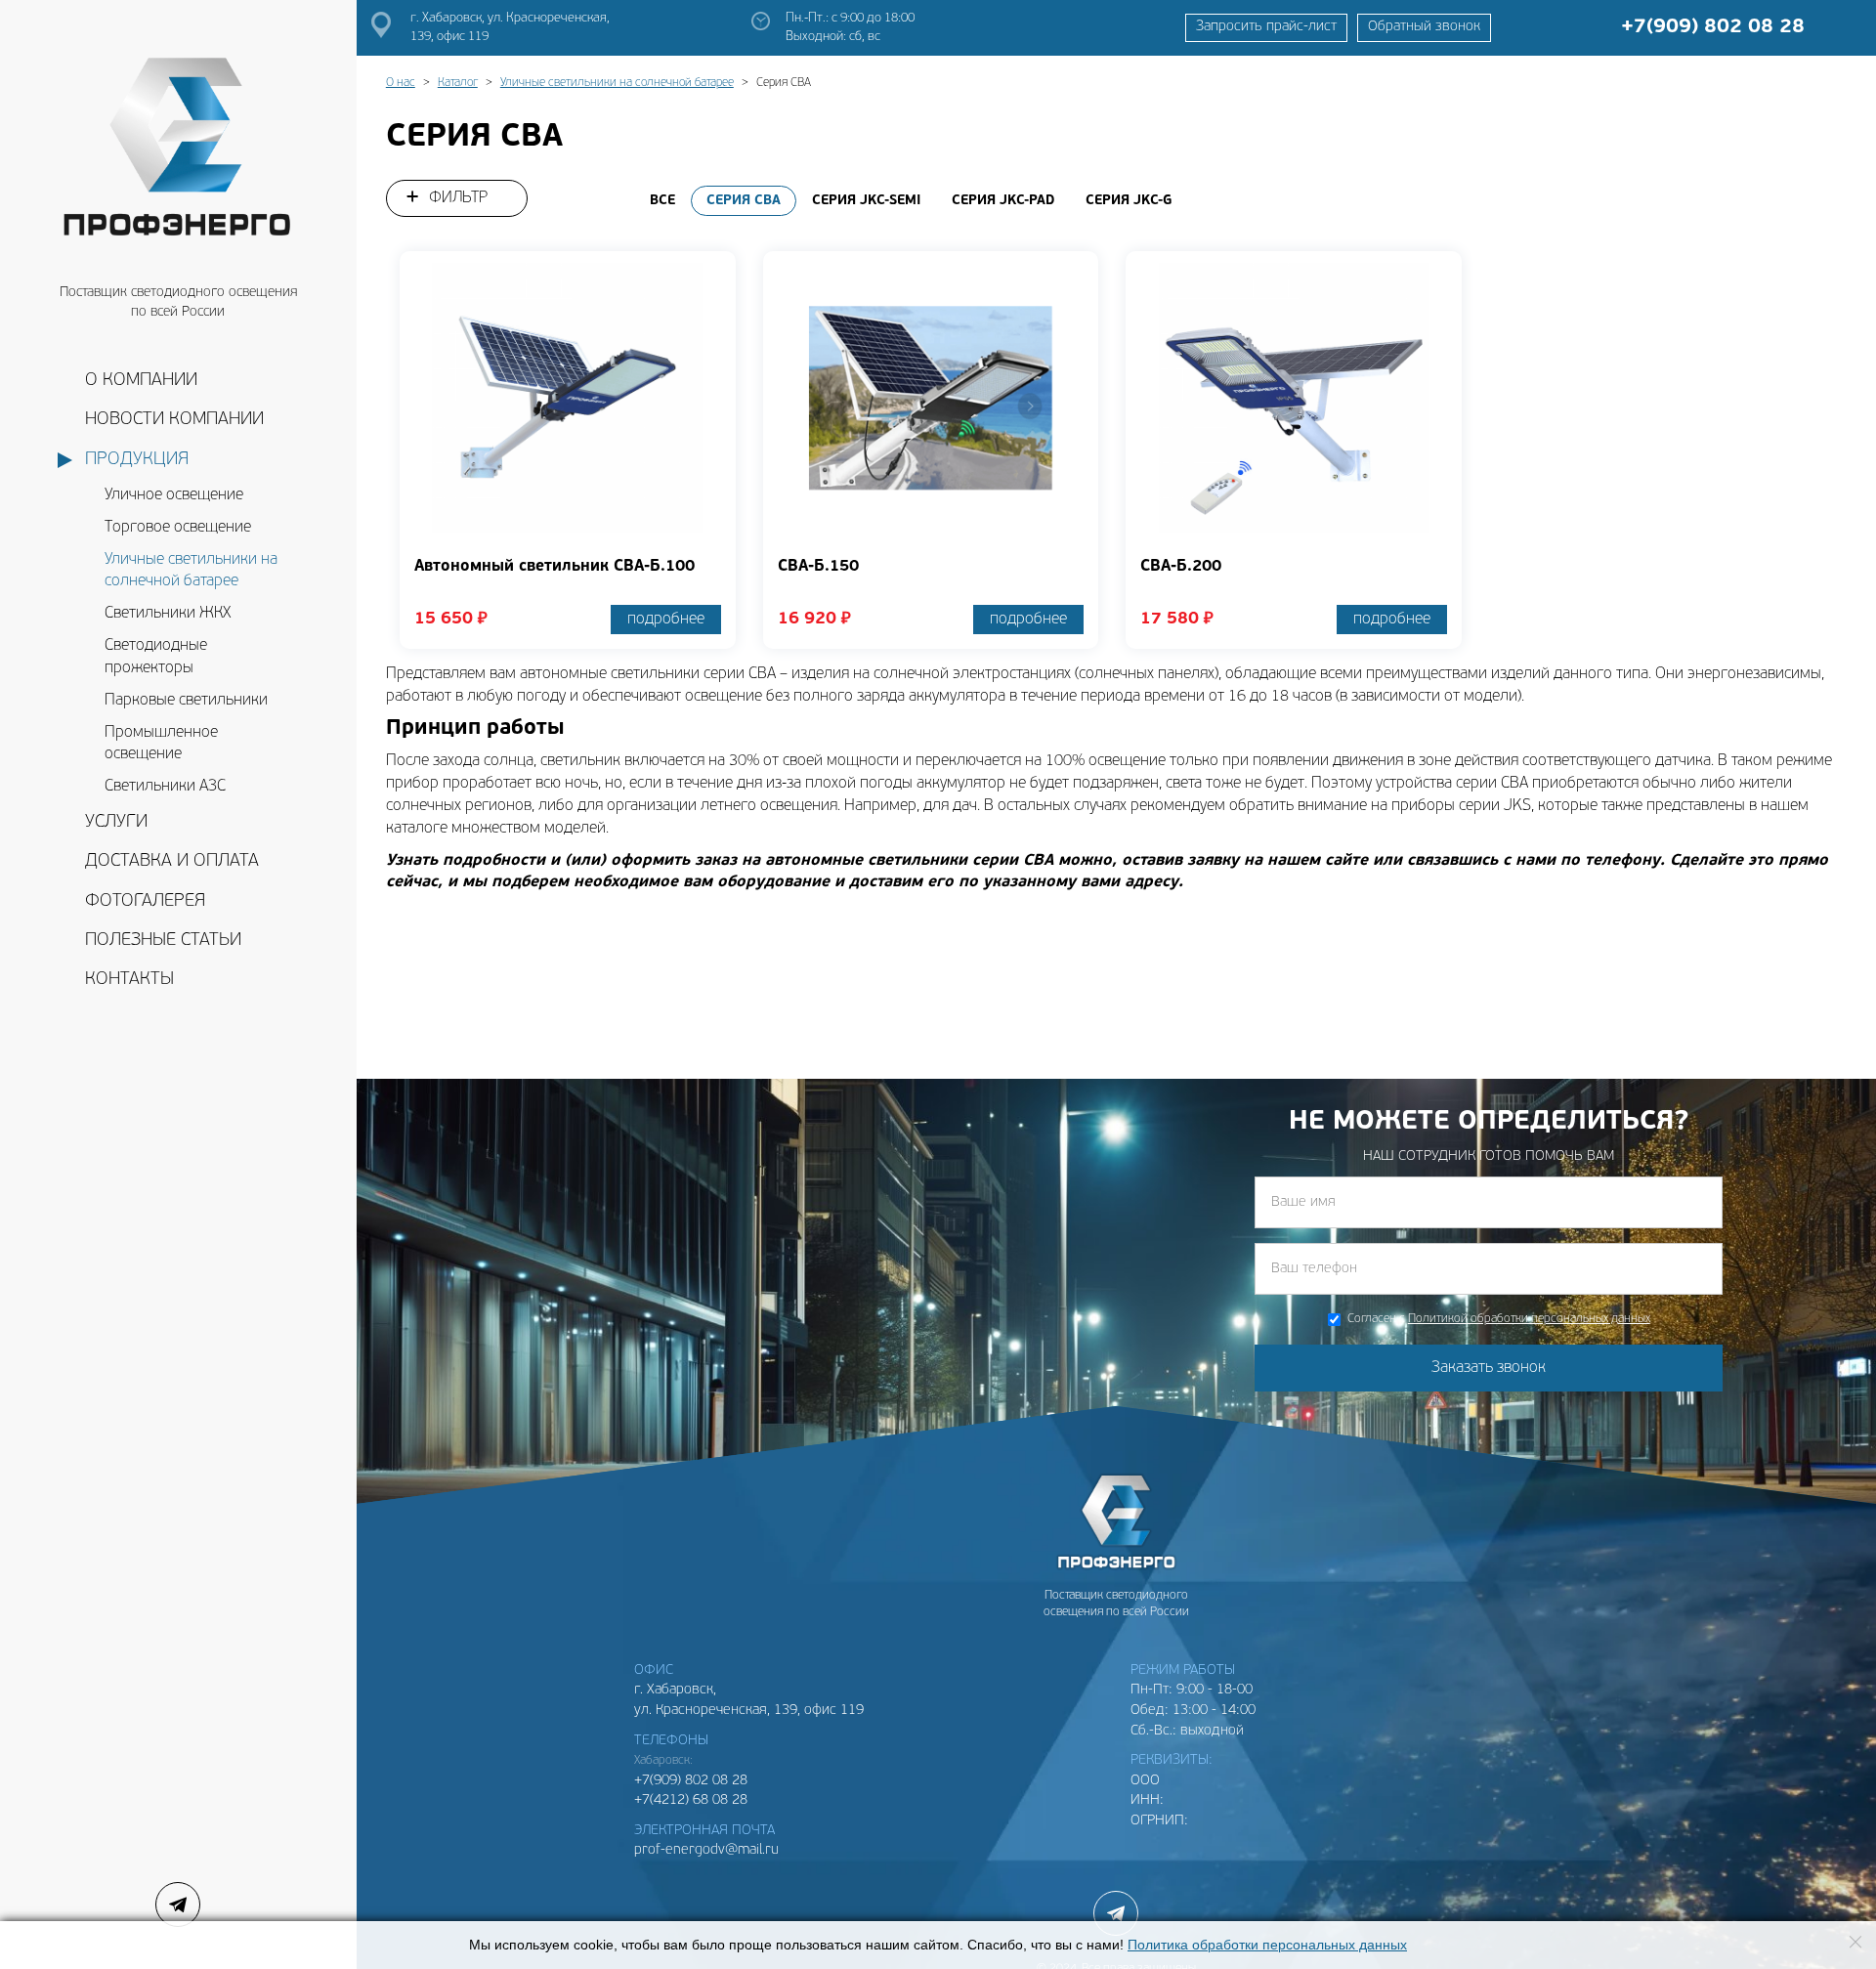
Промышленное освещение (161, 744)
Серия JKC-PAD (1003, 201)
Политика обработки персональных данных (1267, 1945)
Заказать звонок (1489, 1368)
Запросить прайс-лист (1266, 27)
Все (662, 201)
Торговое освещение (178, 528)
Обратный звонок (1424, 27)
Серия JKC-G (1129, 201)
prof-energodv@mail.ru (706, 1850)
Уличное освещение (174, 495)
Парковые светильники (186, 701)
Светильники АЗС (165, 787)
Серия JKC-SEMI (866, 201)
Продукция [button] (137, 460)
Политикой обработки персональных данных (1529, 1319)
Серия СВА (744, 201)
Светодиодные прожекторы (156, 657)
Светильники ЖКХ (168, 614)
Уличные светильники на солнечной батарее (191, 571)
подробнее (666, 620)
